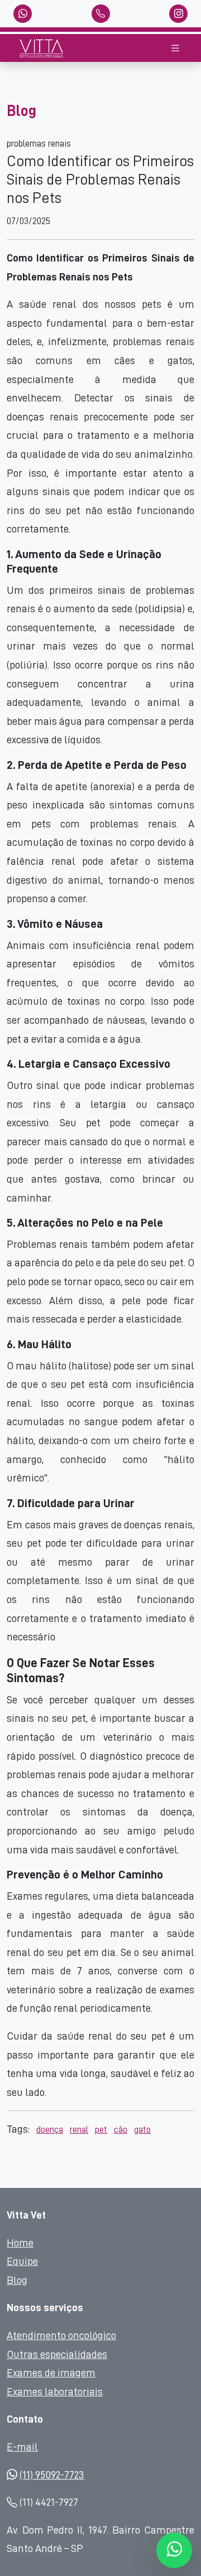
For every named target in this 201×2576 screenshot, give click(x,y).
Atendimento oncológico (61, 2335)
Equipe (22, 2261)
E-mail (22, 2447)
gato (142, 2130)
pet (101, 2130)
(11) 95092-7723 (52, 2475)
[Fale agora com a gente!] (174, 2550)
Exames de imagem (51, 2373)
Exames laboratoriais (55, 2392)
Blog (17, 2280)
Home (20, 2243)
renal (79, 2130)
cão (121, 2130)
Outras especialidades (57, 2354)
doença (50, 2130)
